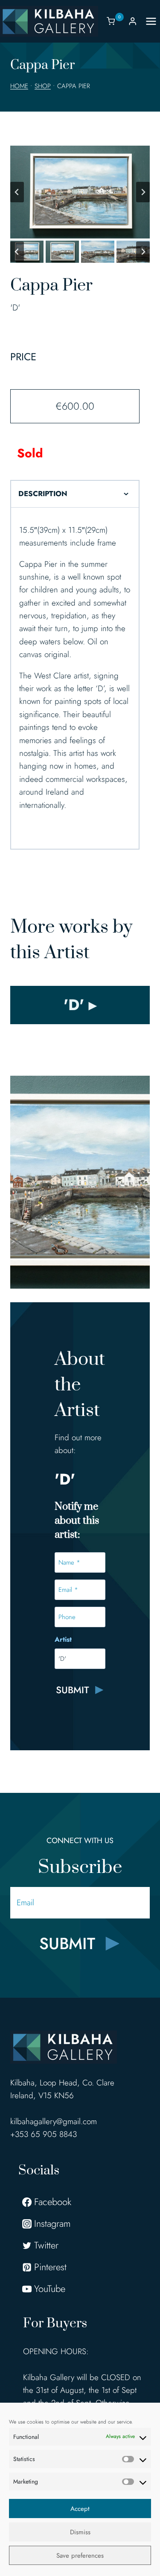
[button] (27, 252)
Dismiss (80, 2532)
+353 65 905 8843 (44, 2134)
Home (19, 86)
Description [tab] (43, 494)
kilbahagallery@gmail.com (54, 2121)
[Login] (133, 21)
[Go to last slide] (17, 192)
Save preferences (80, 2556)
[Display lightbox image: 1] (80, 192)
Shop (43, 86)
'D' (15, 308)
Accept (80, 2509)
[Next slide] (143, 192)
